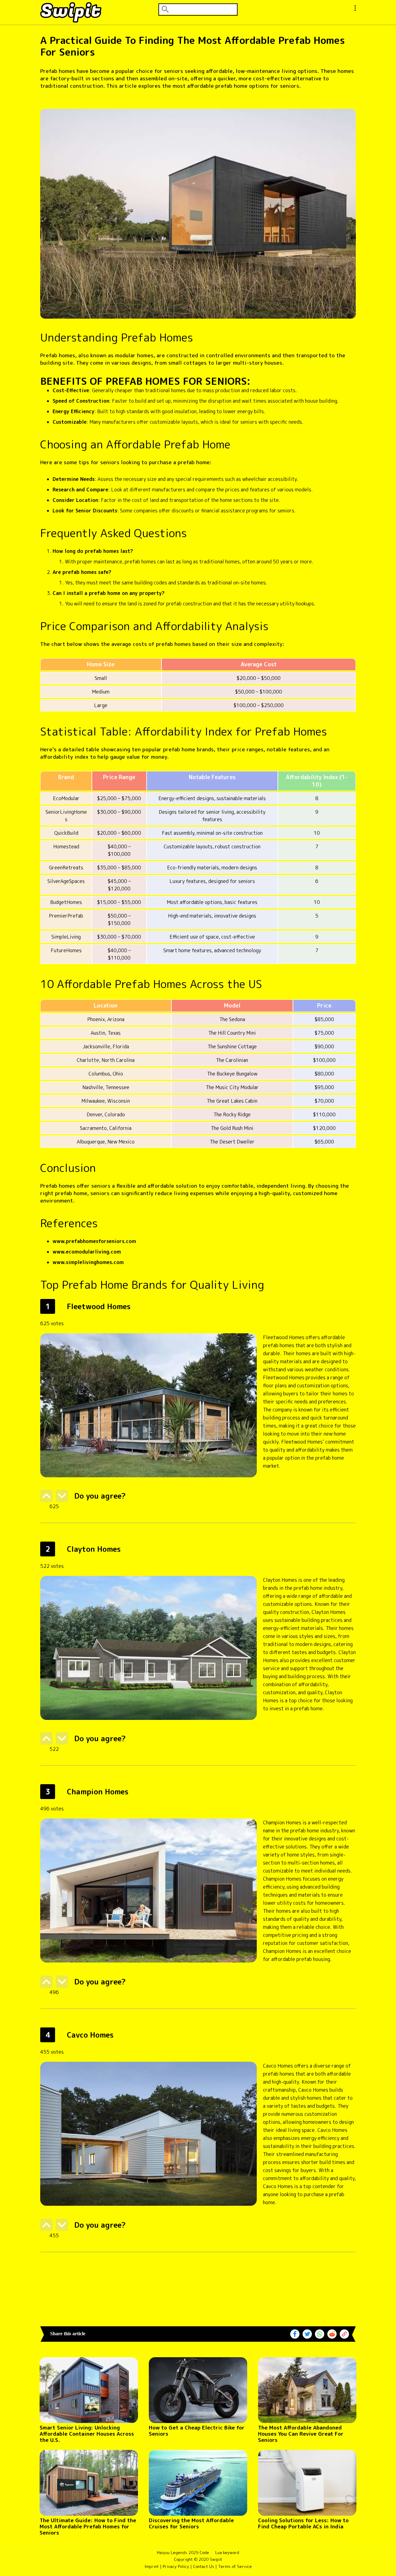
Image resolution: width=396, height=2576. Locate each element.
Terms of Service (235, 2566)
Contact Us (204, 2566)
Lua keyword (227, 2553)
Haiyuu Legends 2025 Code (183, 2553)
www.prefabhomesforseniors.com (94, 1241)
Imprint (152, 2566)
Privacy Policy (176, 2566)
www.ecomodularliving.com (87, 1252)
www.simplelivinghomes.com (88, 1262)
